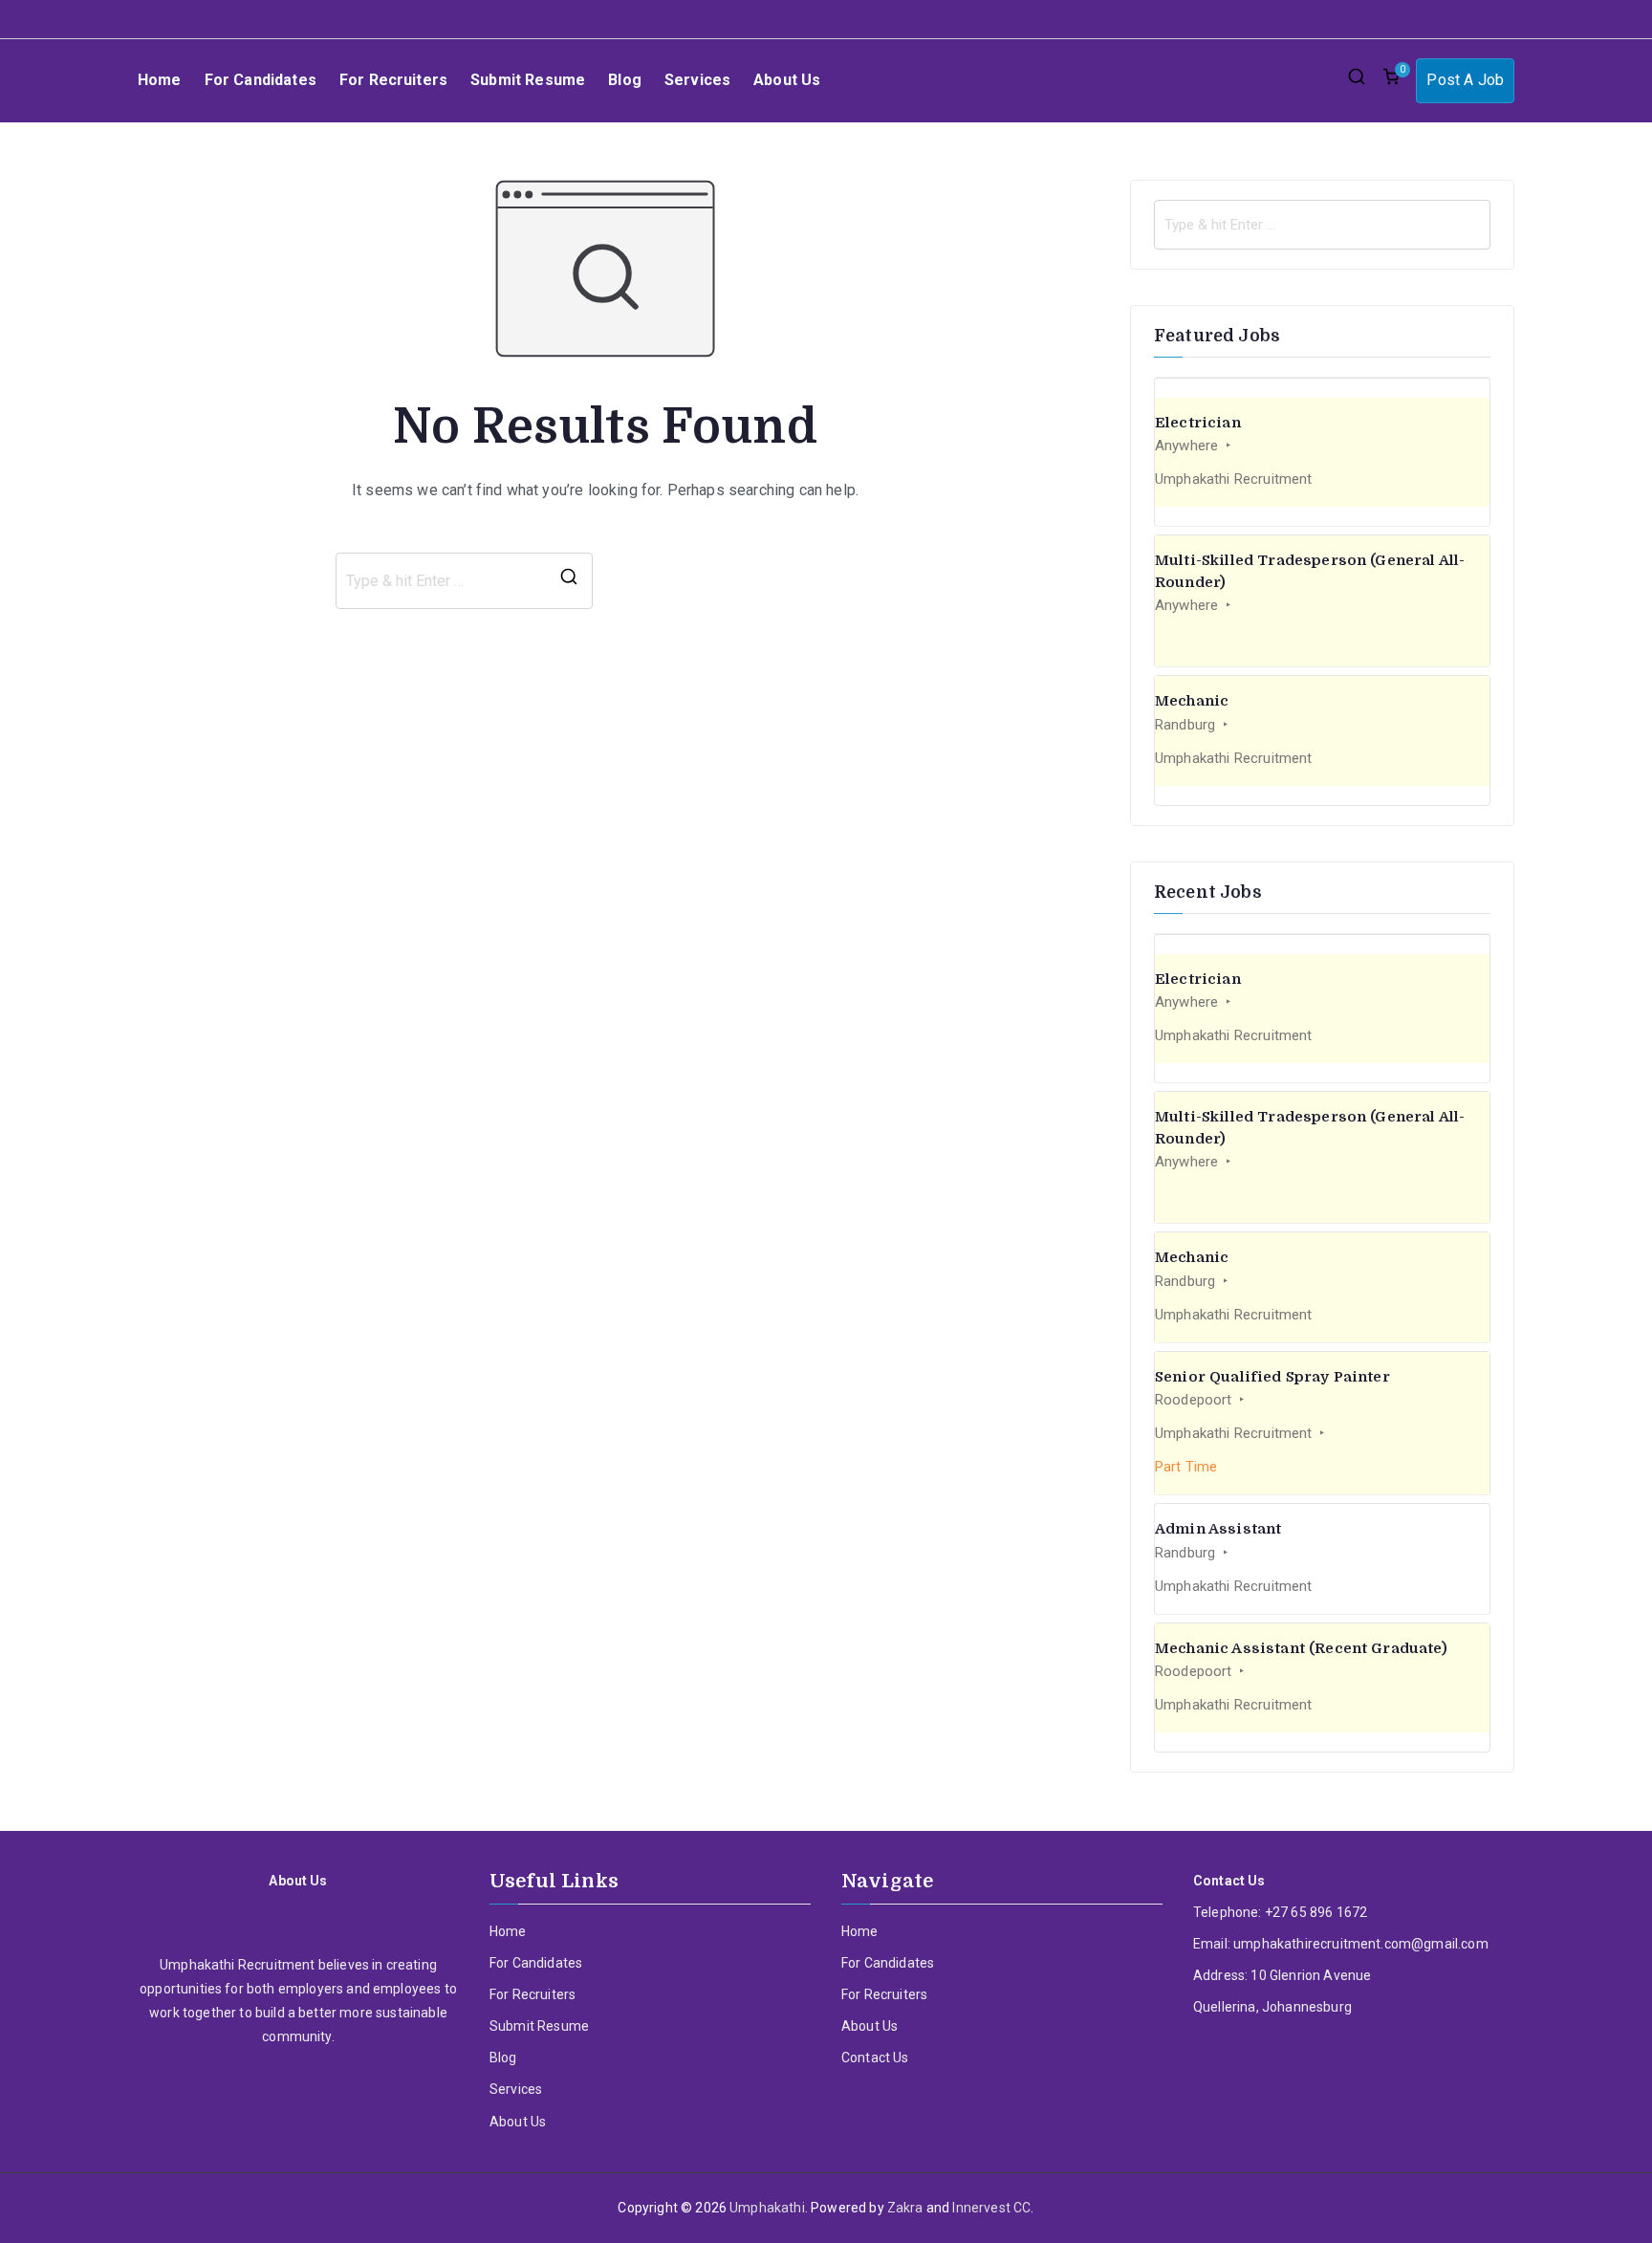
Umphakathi (767, 2208)
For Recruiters (393, 80)
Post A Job (1465, 80)
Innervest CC (991, 2208)
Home (160, 80)
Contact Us (875, 2058)
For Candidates (261, 80)
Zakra (905, 2208)
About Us (787, 80)
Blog (625, 80)
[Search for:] (1322, 225)
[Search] (569, 581)
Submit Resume (528, 80)
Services (697, 80)
